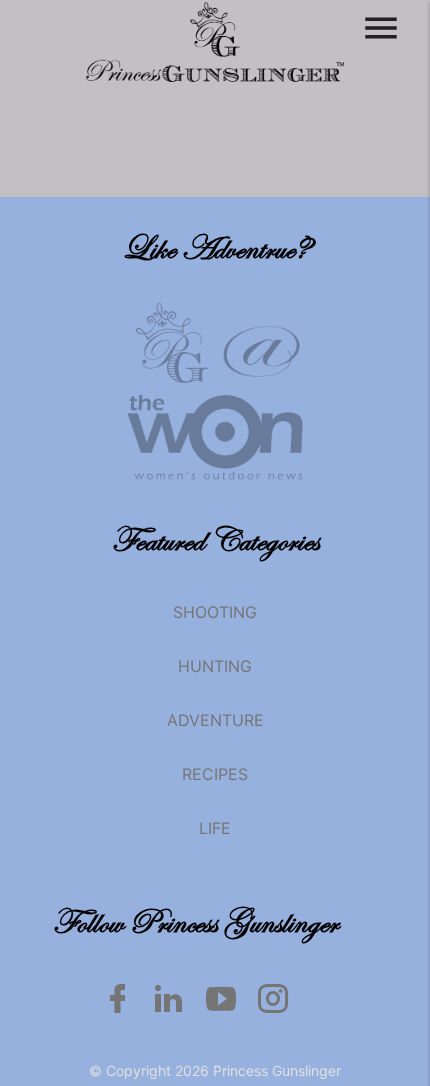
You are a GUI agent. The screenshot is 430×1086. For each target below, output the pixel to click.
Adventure (215, 720)
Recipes (215, 774)
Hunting (215, 666)
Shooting (215, 612)
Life (215, 828)
